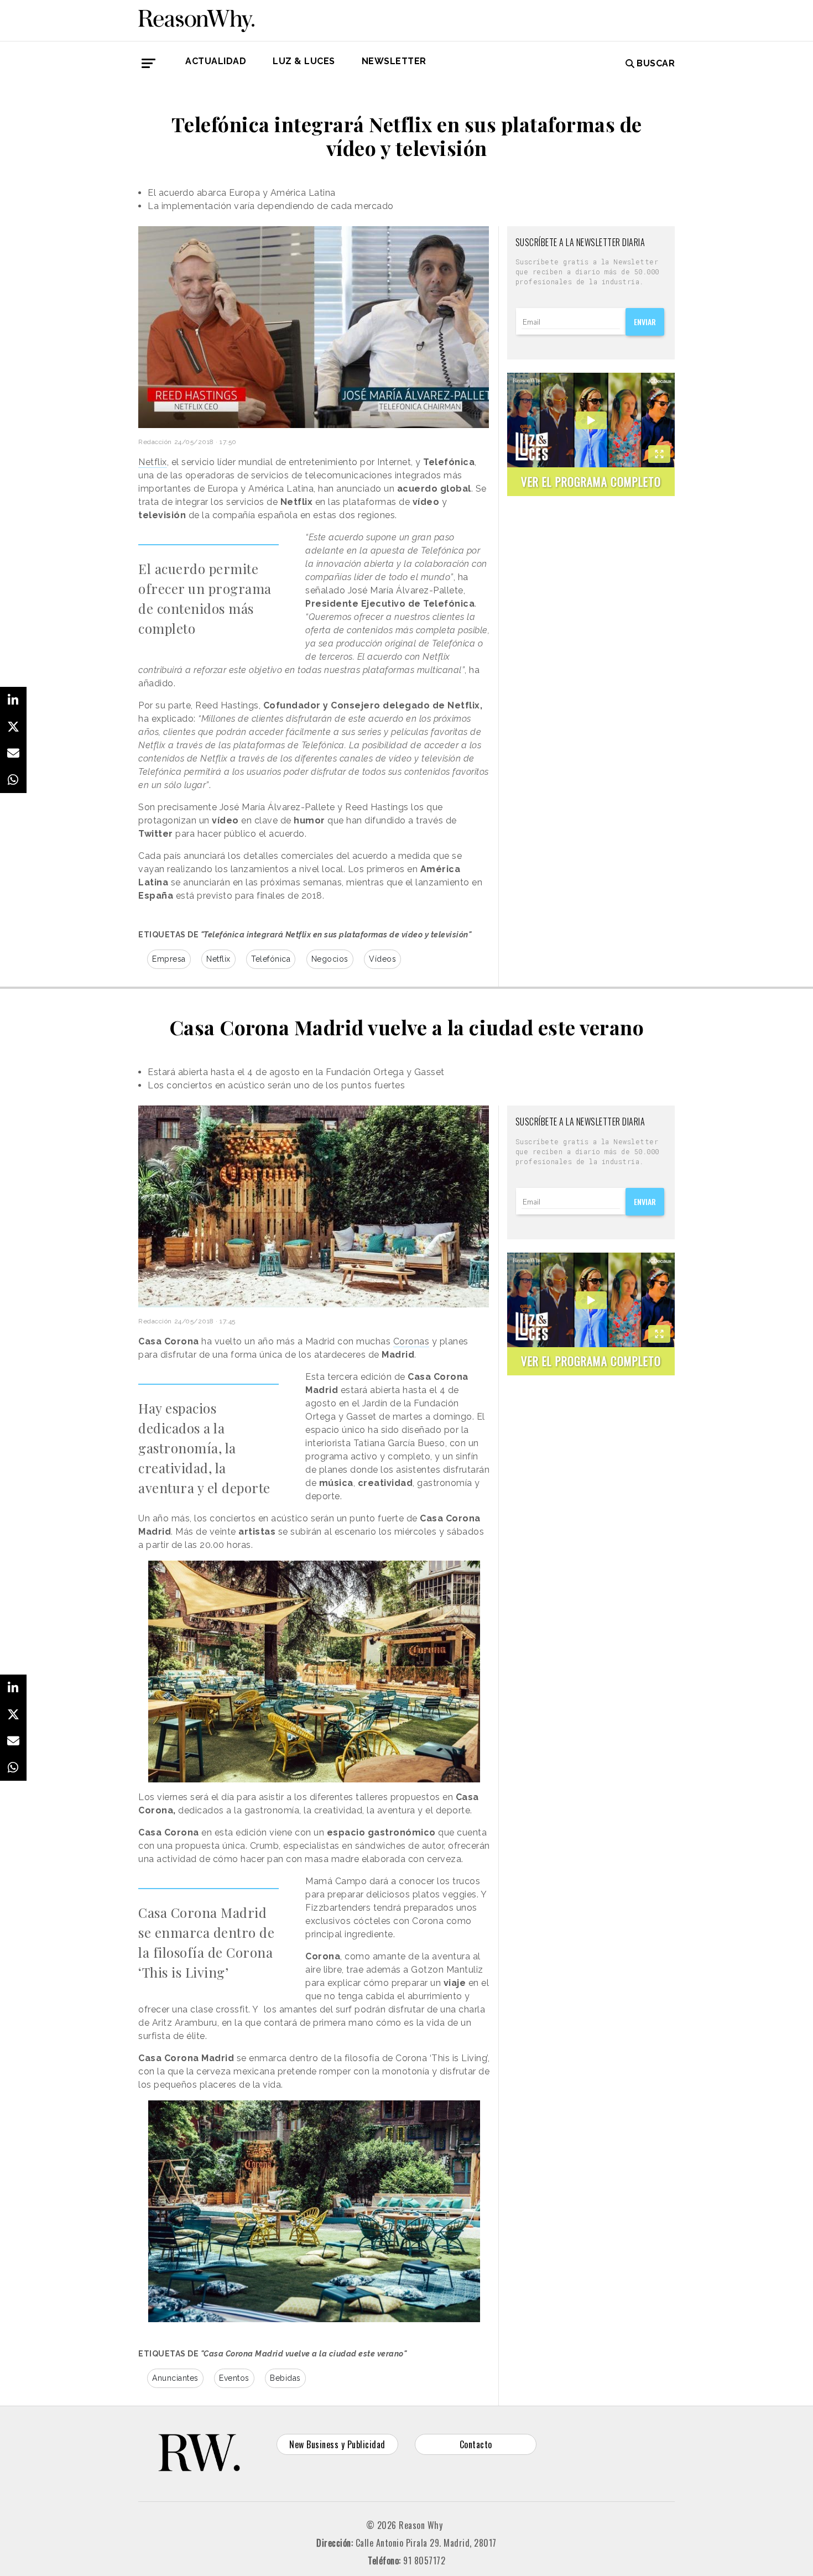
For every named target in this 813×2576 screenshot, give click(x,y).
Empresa (169, 959)
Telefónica (271, 959)
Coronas (411, 1341)
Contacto (476, 2444)
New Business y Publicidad (337, 2444)
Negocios (330, 959)
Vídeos (382, 959)
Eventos (234, 2378)
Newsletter (394, 61)
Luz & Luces (304, 61)
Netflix (153, 462)
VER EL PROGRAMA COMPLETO (591, 481)
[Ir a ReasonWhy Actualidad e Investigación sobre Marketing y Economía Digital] (196, 19)
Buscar (656, 63)
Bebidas (285, 2378)
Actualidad (216, 61)
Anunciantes (175, 2378)
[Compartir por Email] (13, 753)
